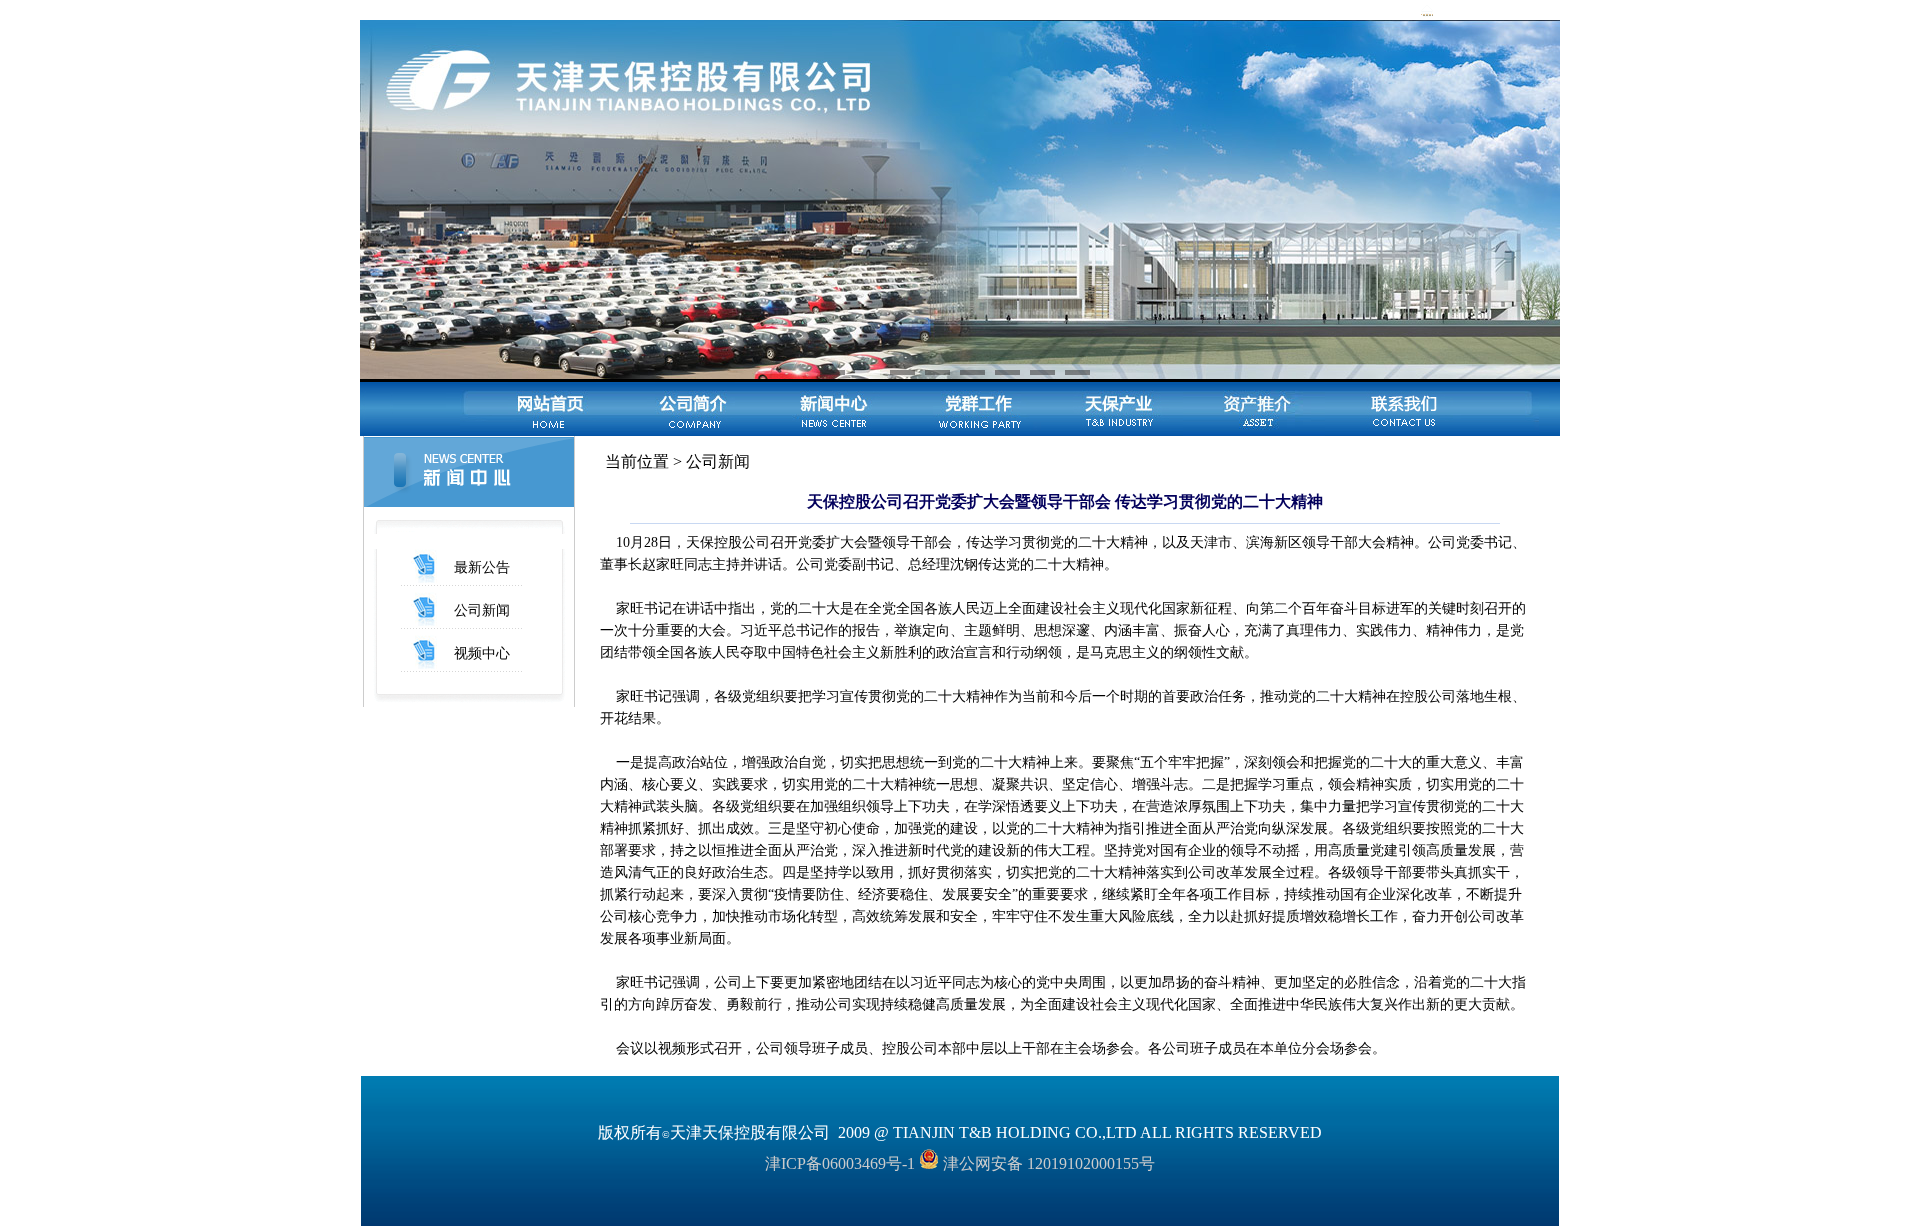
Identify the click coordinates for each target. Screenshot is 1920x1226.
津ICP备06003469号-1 (840, 1163)
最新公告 (482, 567)
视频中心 (482, 653)
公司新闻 (482, 610)
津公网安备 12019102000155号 (1047, 1163)
